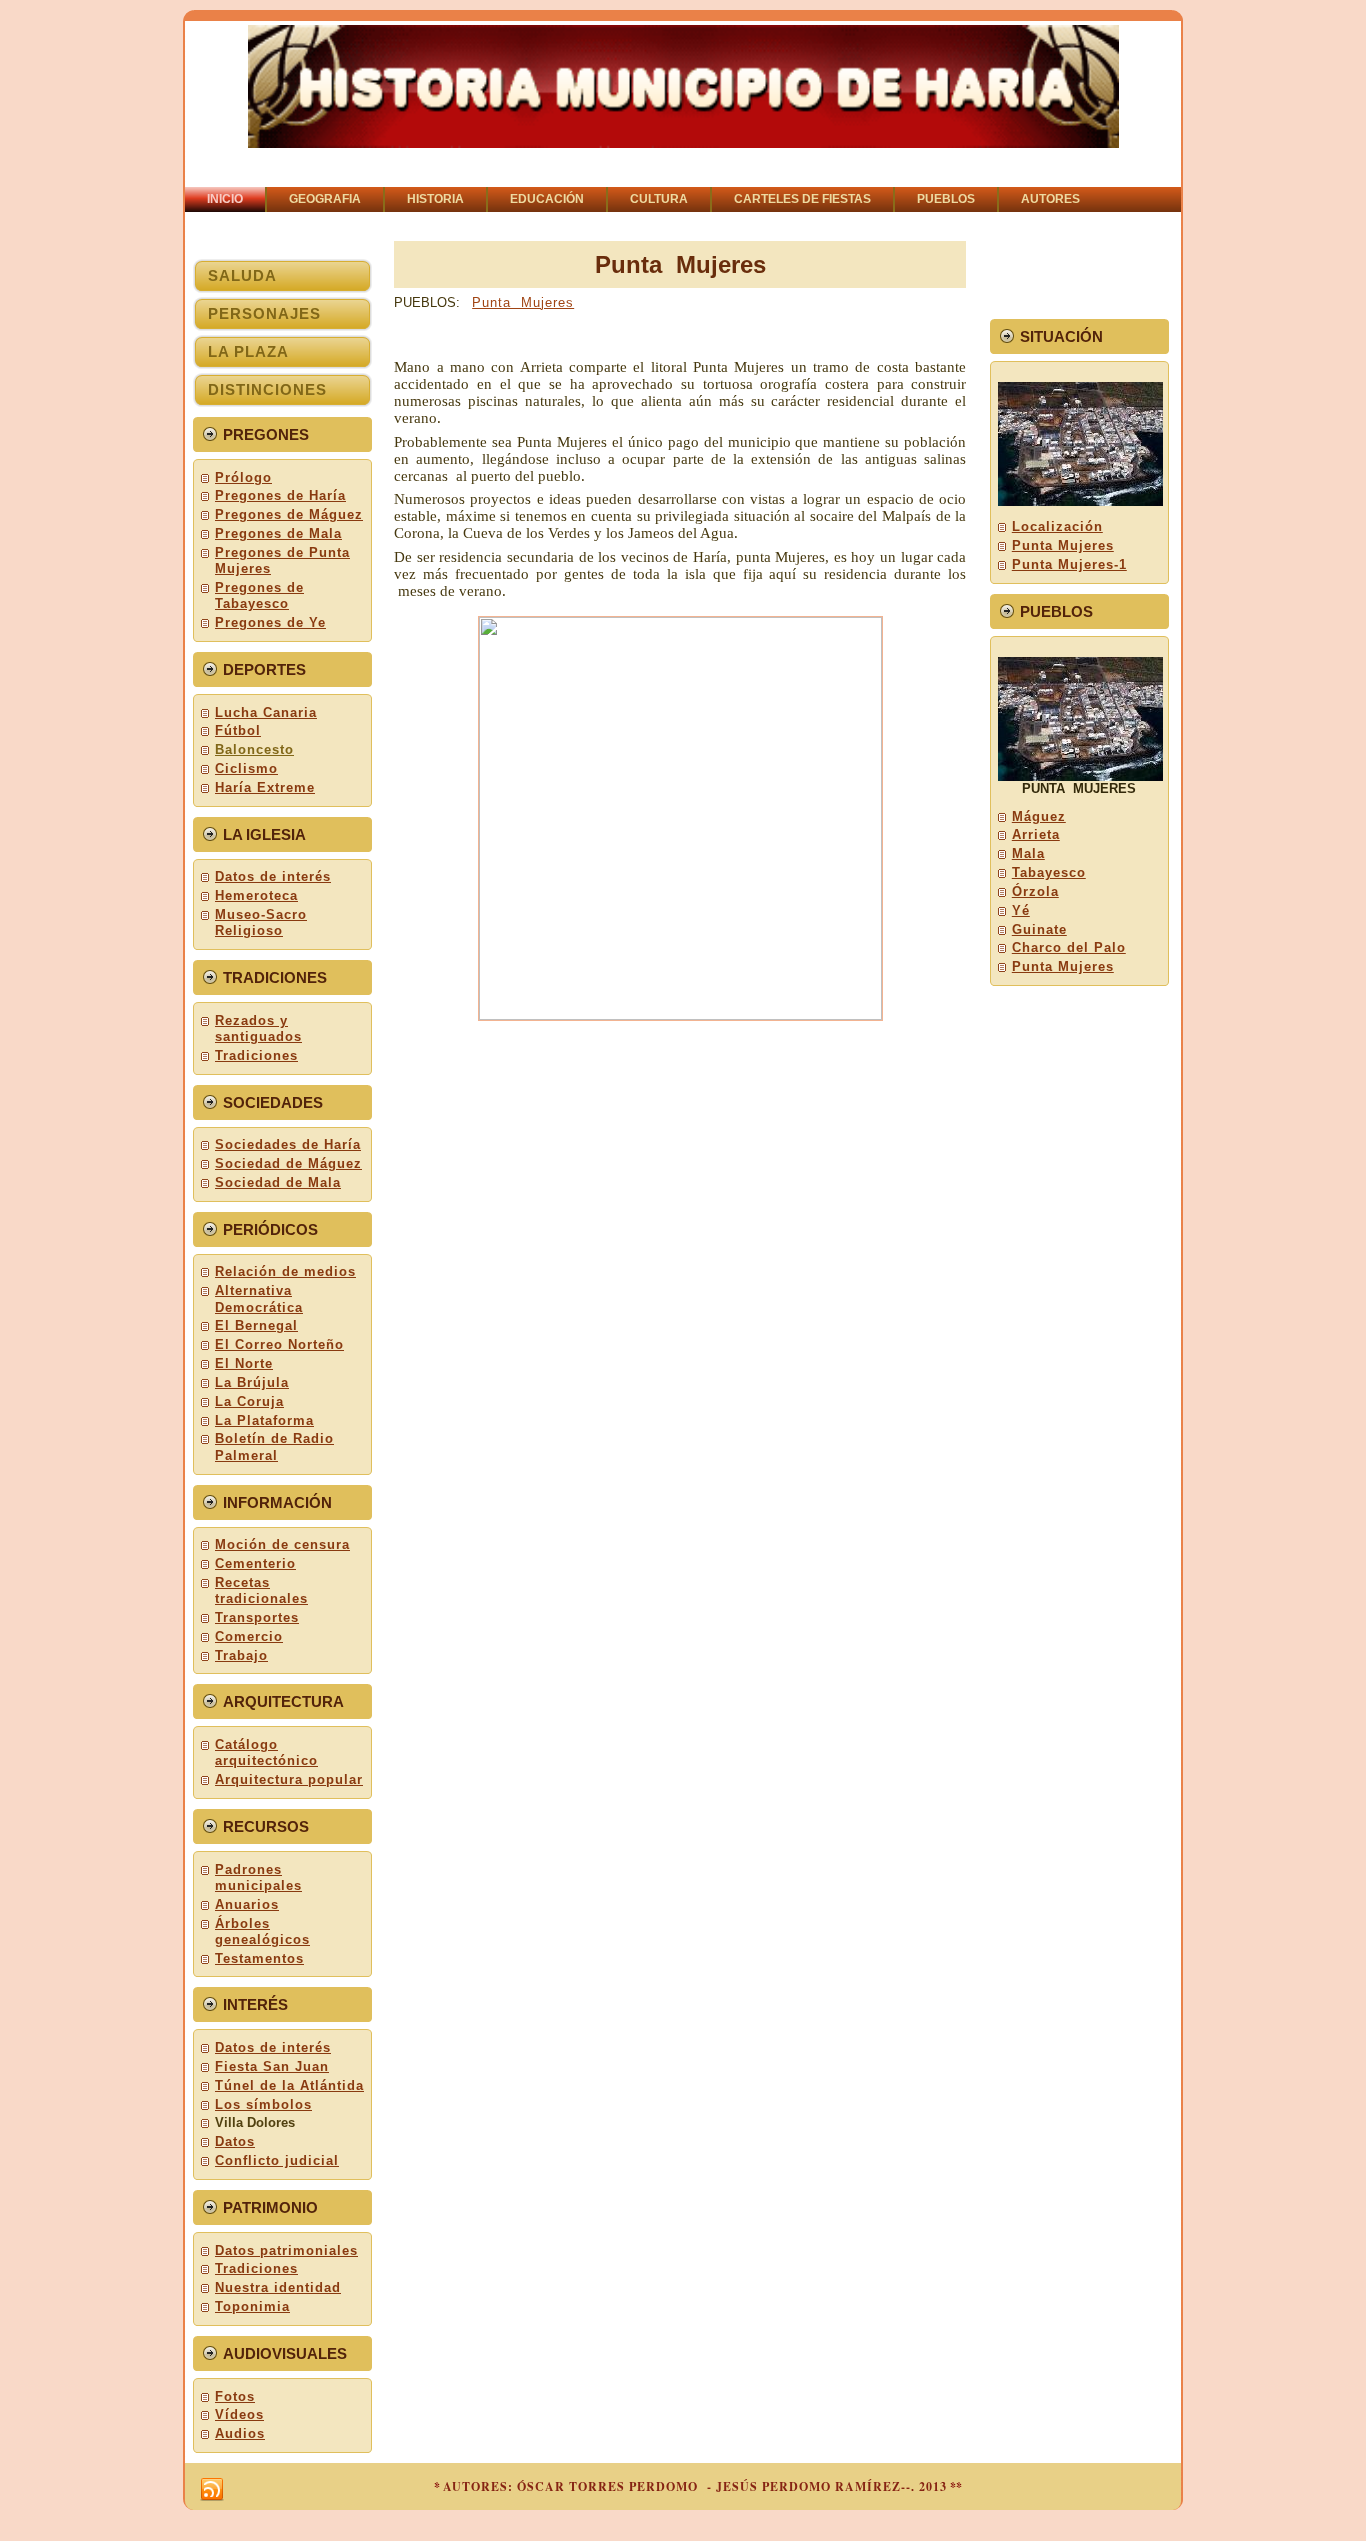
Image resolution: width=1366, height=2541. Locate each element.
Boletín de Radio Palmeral (274, 1446)
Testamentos (259, 1958)
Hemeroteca (256, 895)
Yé (1021, 910)
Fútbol (238, 730)
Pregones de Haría (280, 495)
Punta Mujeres (523, 302)
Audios (240, 2433)
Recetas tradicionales (261, 1590)
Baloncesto (254, 749)
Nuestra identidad (278, 2287)
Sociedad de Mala (278, 1182)
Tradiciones (256, 1055)
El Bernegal (256, 1325)
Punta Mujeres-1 (1069, 564)
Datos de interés (273, 876)
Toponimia (252, 2306)
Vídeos (239, 2414)
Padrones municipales (258, 1877)
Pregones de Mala (278, 533)
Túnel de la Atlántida (289, 2085)
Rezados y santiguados (258, 1028)
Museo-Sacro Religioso (261, 922)
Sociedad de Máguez (288, 1163)
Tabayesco (1049, 872)
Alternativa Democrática (259, 1298)
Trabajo (241, 1655)
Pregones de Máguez (289, 514)
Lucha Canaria (266, 712)
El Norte (244, 1363)
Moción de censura (282, 1544)
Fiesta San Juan (272, 2066)
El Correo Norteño (279, 1344)
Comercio (249, 1636)
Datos (235, 2141)
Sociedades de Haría (288, 1144)
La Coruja (249, 1401)
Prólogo (243, 477)
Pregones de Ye (270, 622)
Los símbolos (263, 2104)
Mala (1028, 853)
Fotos (235, 2396)
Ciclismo (246, 768)
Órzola (1035, 891)
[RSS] (212, 2490)
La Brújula (252, 1382)
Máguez (1039, 816)
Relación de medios (285, 1271)
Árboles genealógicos (262, 1931)
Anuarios (247, 1904)
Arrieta (1036, 834)
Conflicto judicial (277, 2160)
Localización (1057, 526)
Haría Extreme (265, 787)
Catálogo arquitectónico (266, 1752)
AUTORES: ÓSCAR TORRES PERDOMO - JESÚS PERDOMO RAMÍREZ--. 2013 (695, 2486)
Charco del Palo (1069, 947)
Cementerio (255, 1563)
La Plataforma (264, 1420)
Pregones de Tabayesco (259, 595)
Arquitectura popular (289, 1779)
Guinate (1039, 929)
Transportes (257, 1617)
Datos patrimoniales (286, 2250)
